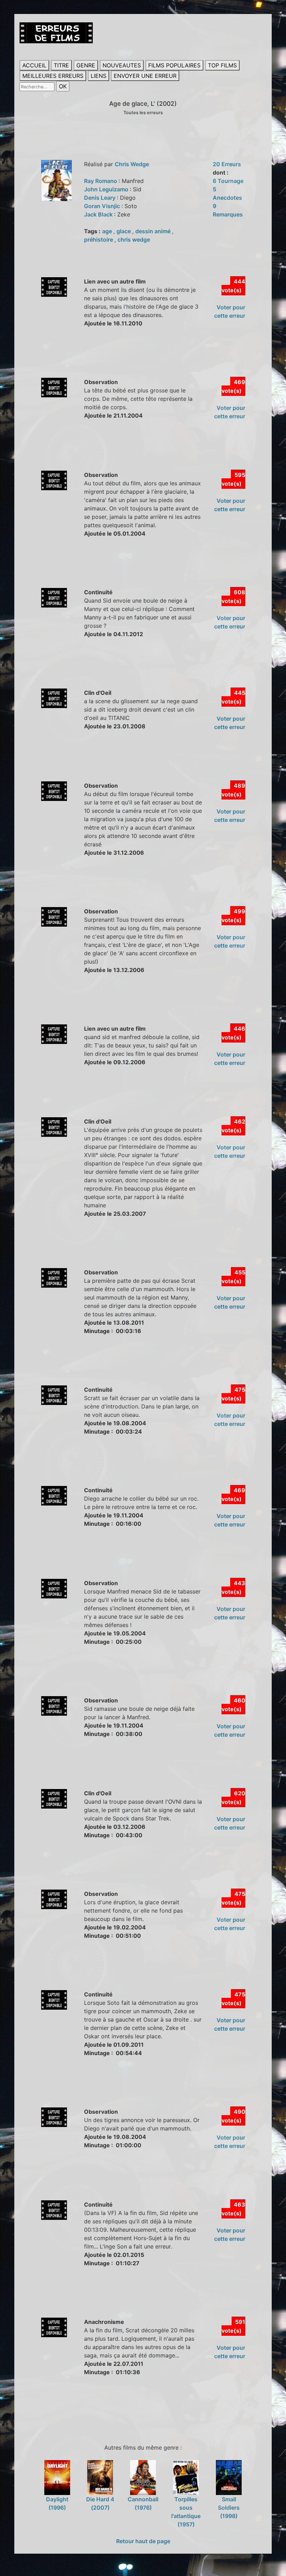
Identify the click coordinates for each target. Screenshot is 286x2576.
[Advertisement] (146, 360)
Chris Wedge (132, 164)
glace (124, 231)
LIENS (99, 76)
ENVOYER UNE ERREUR (145, 76)
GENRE (86, 65)
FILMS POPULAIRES (174, 65)
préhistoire (99, 240)
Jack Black (99, 214)
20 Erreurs (227, 164)
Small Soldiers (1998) (229, 2507)
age (108, 231)
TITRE (61, 65)
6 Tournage (228, 181)
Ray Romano (101, 181)
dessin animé (154, 231)
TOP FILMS (222, 65)
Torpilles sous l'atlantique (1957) (186, 2512)
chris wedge (134, 240)
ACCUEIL (34, 65)
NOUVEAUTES (122, 65)
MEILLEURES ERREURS (53, 76)
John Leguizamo (107, 189)
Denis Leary (100, 198)
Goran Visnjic (103, 206)
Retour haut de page (143, 2541)
